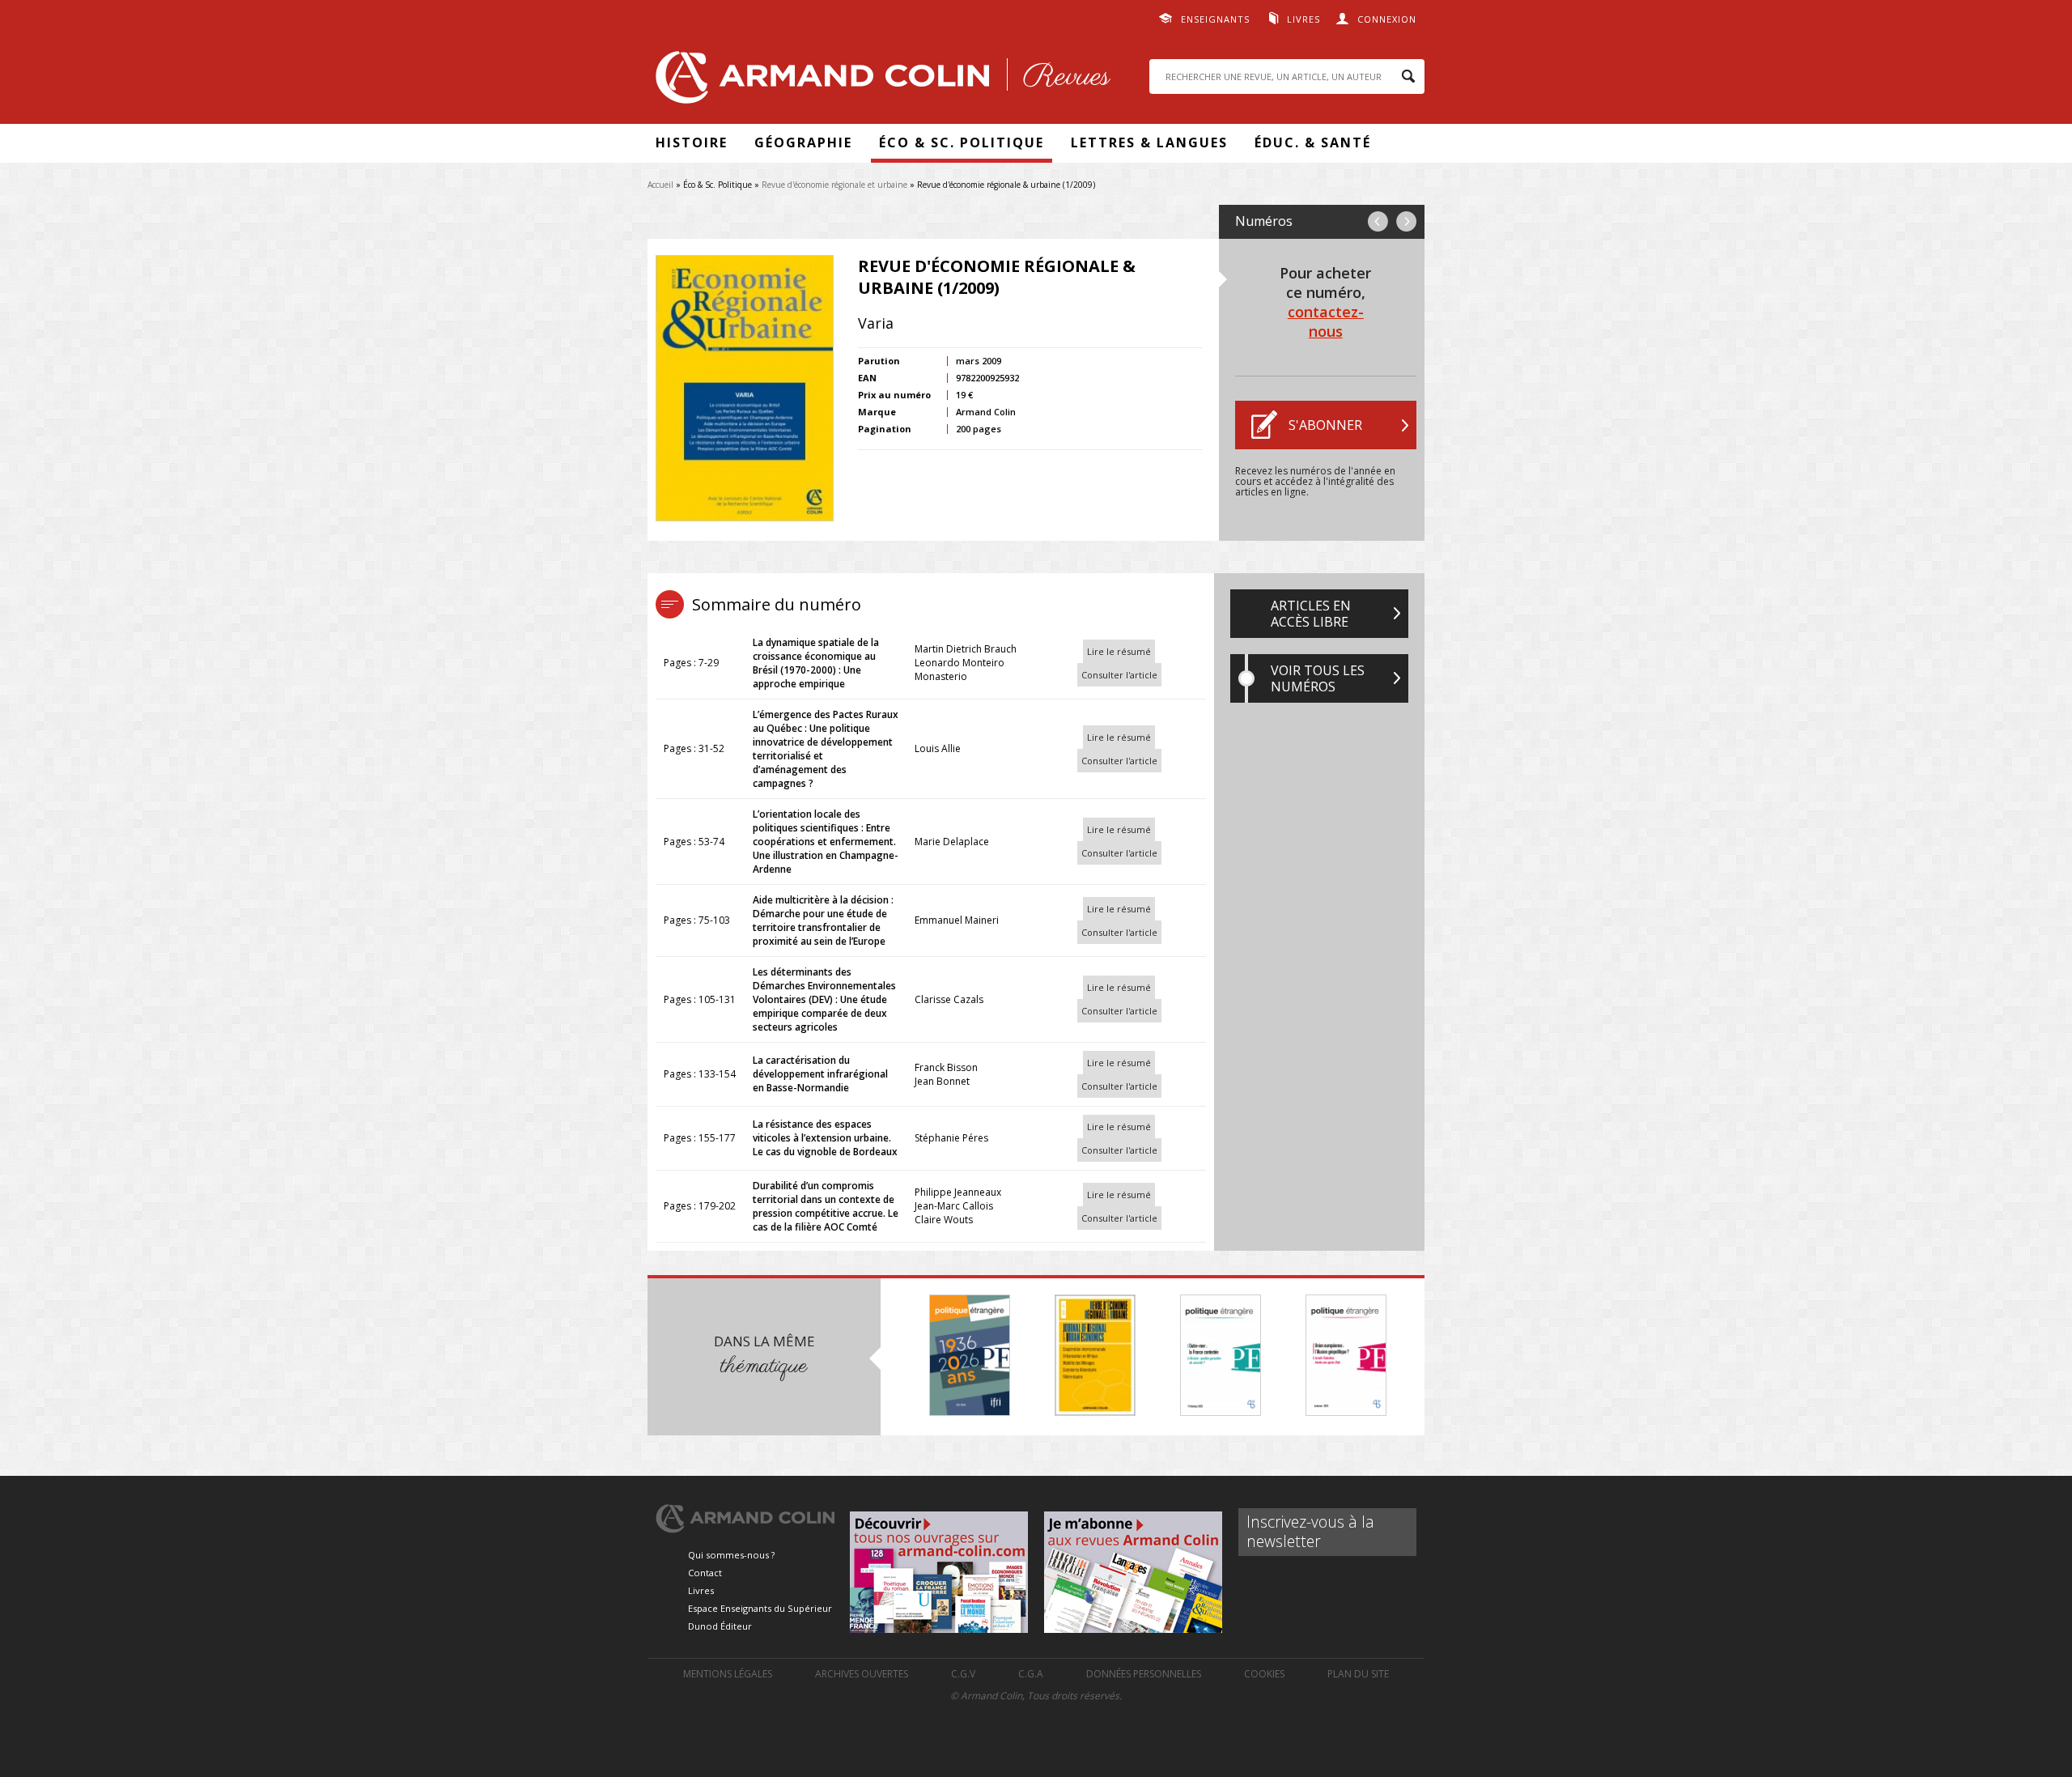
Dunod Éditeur (720, 1626)
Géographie (803, 142)
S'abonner (1325, 425)
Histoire (692, 142)
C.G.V (963, 1674)
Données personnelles (1144, 1674)
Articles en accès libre (1311, 614)
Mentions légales (728, 1674)
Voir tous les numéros (1318, 678)
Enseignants (1215, 19)
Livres (1303, 19)
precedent (1378, 221)
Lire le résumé (1119, 651)
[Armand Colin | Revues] (879, 81)
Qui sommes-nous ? (731, 1555)
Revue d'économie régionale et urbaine (834, 185)
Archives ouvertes (862, 1674)
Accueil (660, 185)
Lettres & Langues (1149, 142)
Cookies (1264, 1674)
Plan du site (1358, 1674)
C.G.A (1031, 1674)
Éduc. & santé (1313, 142)
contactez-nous (1326, 321)
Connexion (1387, 19)
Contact (705, 1573)
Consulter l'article (1119, 675)
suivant (1406, 221)
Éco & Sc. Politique (962, 142)
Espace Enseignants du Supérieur (760, 1608)
